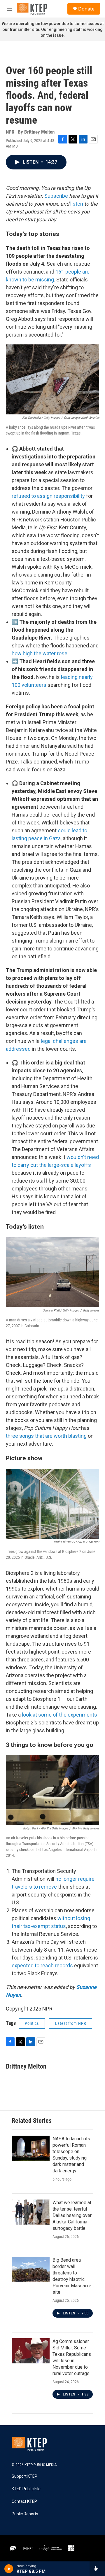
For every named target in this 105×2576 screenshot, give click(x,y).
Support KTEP (24, 2476)
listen (77, 204)
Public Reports (25, 2514)
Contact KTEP (24, 2501)
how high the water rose (40, 653)
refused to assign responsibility (48, 496)
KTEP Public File (26, 2489)
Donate (86, 9)
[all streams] (97, 2569)
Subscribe (56, 196)
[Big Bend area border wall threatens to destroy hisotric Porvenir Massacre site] (31, 2269)
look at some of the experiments (60, 1715)
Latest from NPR (71, 2023)
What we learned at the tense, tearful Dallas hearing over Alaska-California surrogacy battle (72, 2215)
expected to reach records (42, 1965)
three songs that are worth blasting (46, 1436)
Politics (32, 2023)
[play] (9, 2569)
